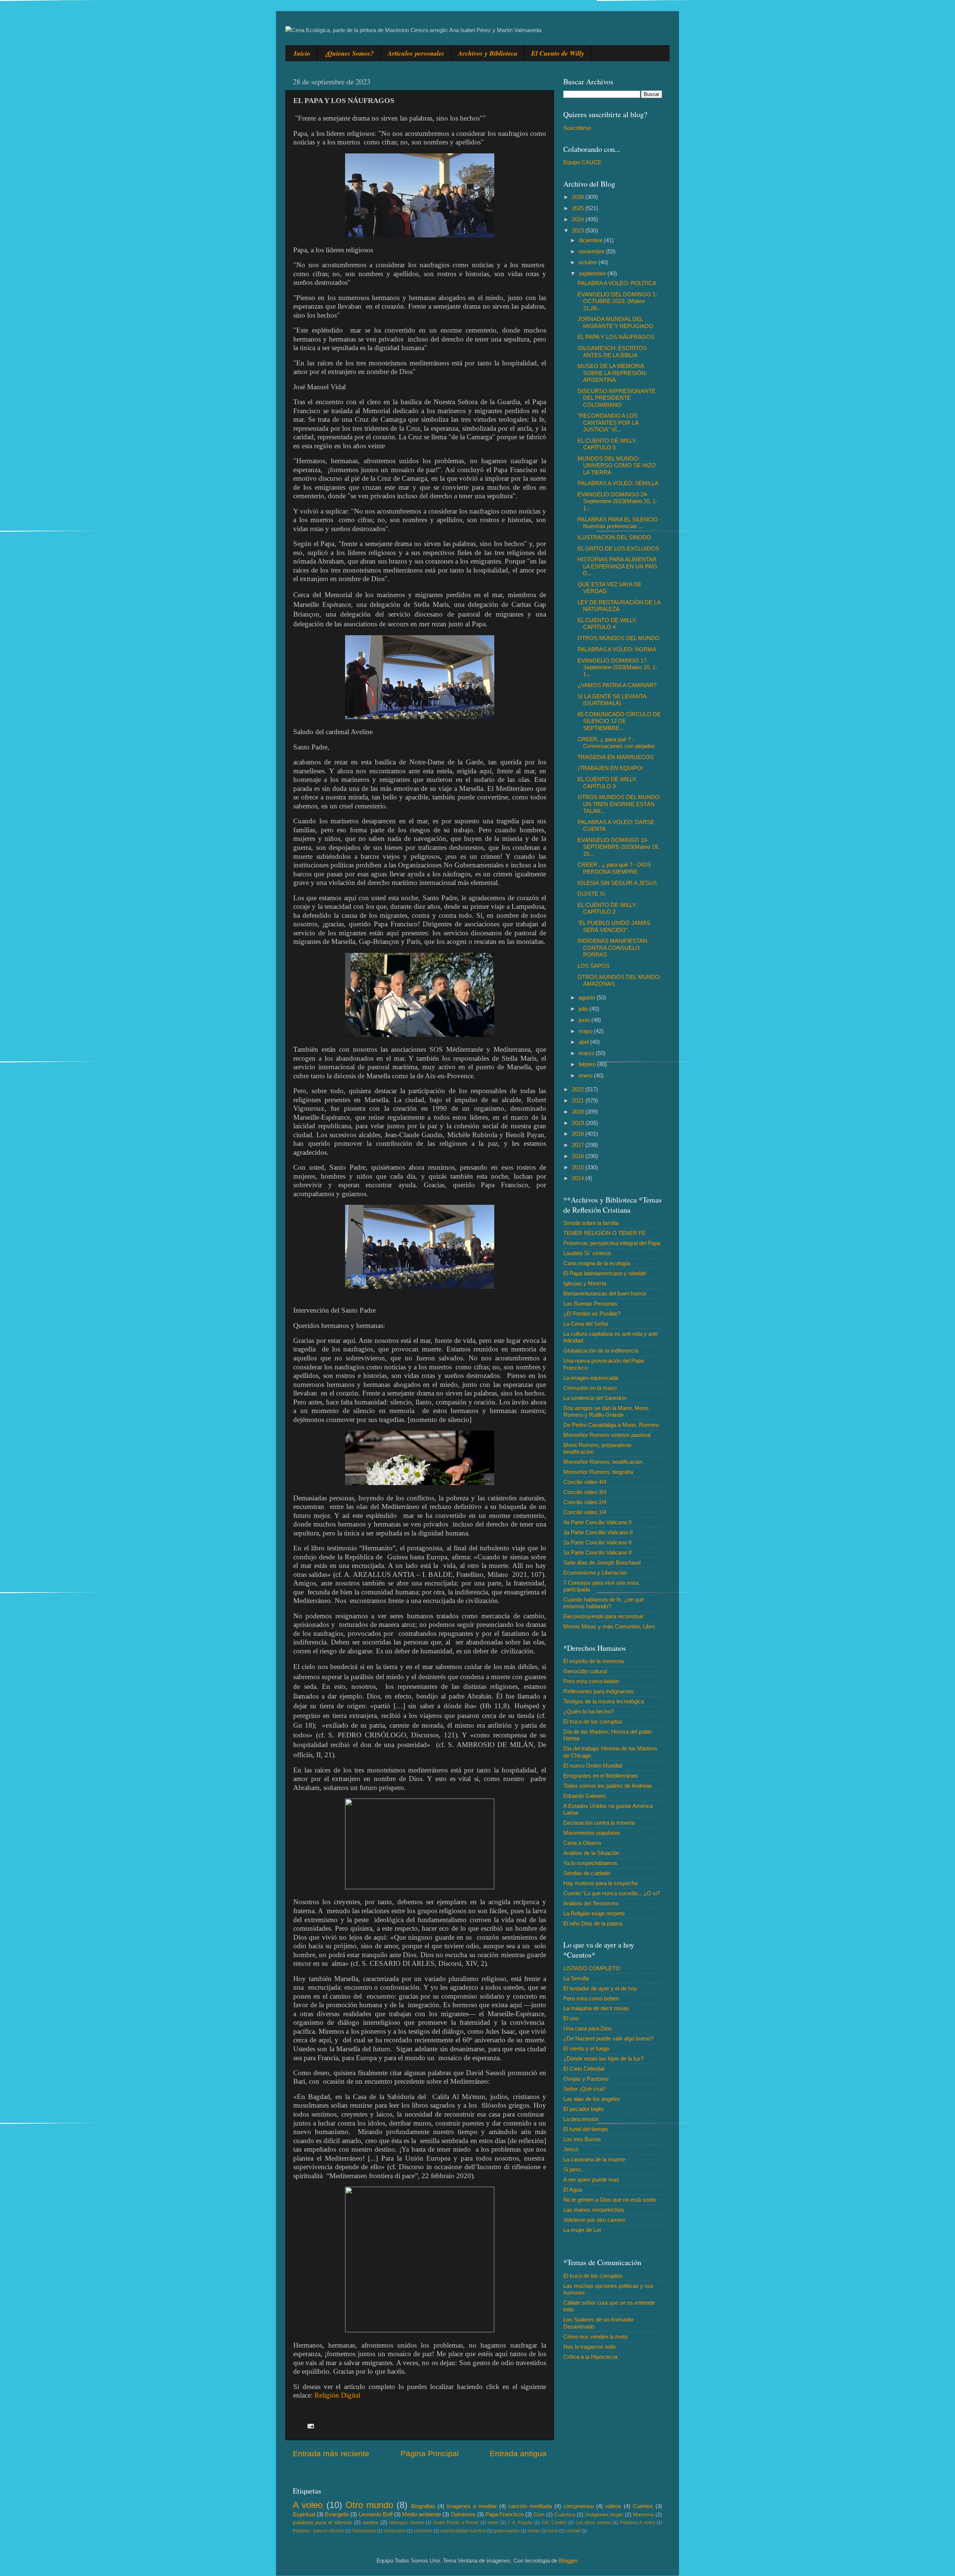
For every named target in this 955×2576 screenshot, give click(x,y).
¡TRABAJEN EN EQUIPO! (610, 768)
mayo (586, 1031)
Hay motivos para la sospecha (600, 1883)
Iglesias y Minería (585, 1283)
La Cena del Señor (586, 1324)
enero (586, 1075)
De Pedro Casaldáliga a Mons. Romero (611, 1425)
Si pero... (574, 2169)
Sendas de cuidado (587, 1873)
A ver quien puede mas (591, 2179)
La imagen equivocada (591, 1378)
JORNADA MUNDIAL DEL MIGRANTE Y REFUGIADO (615, 322)
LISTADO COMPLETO (592, 1968)
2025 (579, 208)
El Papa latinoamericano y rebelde (605, 1273)
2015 (579, 1167)
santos (370, 2522)
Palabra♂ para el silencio (319, 2531)
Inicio (302, 53)
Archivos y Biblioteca (488, 53)
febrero (588, 1064)
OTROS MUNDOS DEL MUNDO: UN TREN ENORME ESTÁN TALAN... (619, 804)
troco (553, 2531)
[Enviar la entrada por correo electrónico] (310, 2426)
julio (584, 1009)
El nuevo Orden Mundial (593, 1766)
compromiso (579, 2506)
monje (534, 2531)
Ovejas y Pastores (586, 2079)
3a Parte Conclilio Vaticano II (598, 1532)
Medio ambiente (422, 2514)
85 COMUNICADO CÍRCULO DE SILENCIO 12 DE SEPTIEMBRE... (619, 721)
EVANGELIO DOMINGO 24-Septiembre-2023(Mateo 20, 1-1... (617, 501)
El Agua (573, 2190)
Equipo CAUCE (582, 162)
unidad (573, 2531)
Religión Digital (337, 2395)
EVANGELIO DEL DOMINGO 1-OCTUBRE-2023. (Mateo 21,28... (617, 301)
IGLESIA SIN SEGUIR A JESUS (617, 883)
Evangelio (337, 2514)
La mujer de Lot (582, 2230)
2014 (579, 1178)
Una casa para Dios (588, 2028)
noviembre (592, 251)
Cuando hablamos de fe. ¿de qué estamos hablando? (604, 1603)
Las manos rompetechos (594, 2210)
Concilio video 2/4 (585, 1502)
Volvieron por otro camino (594, 2220)
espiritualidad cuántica (463, 2531)
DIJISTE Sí (591, 894)
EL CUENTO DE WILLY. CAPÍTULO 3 (607, 782)
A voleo (308, 2505)
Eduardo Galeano (585, 1796)
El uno (571, 2018)
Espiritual (304, 2514)
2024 (579, 219)
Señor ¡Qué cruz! (584, 2089)
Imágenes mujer (604, 2515)
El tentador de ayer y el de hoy (600, 1988)
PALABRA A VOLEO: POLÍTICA (617, 283)
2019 (579, 1123)
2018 (579, 1134)
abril (584, 1042)
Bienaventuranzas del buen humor (605, 1293)
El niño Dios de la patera (593, 1923)
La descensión (581, 2119)
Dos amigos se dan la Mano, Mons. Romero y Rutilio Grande (607, 1411)
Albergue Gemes (406, 2523)
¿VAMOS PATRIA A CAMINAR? (617, 685)
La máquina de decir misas (596, 2008)
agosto (588, 997)
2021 (579, 1100)
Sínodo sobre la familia (591, 1223)
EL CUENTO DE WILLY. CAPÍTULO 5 (607, 444)
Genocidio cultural (585, 1671)
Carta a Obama (582, 1843)
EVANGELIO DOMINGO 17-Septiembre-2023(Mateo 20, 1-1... (617, 667)
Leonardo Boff (375, 2514)
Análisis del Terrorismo (591, 1903)
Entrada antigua (518, 2454)
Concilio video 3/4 (585, 1492)
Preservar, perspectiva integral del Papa (612, 1243)
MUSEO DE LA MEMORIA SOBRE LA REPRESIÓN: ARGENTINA (612, 373)
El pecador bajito (583, 2109)
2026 (579, 197)
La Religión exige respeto (594, 1913)
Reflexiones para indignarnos (599, 1691)
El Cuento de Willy (558, 53)
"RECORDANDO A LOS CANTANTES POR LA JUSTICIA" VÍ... (608, 422)
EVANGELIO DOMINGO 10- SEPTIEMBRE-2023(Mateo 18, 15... (618, 847)
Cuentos (643, 2506)
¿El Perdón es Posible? (592, 1314)
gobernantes (507, 2531)
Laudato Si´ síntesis (587, 1253)
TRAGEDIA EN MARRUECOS (616, 757)
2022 (579, 1089)
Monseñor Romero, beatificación (603, 1462)
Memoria (644, 2515)
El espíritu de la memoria (594, 1661)
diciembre (591, 240)
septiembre (593, 273)
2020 (579, 1112)
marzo (587, 1053)
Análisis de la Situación (591, 1853)
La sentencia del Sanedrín (595, 1398)
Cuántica (565, 2515)
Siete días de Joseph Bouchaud (602, 1563)
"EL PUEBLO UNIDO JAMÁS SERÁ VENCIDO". (614, 926)
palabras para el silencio (322, 2522)
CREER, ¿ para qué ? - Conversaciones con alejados (616, 743)
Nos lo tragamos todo (589, 2347)
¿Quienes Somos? (349, 53)
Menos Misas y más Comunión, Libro (609, 1626)
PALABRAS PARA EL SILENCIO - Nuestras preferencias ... (619, 523)
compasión (395, 2531)
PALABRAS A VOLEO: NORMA (617, 649)
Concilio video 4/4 (585, 1482)
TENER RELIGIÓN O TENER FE (605, 1233)
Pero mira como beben (591, 1681)
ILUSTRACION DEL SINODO (614, 537)
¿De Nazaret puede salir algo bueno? (608, 2038)
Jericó (571, 2149)
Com (539, 2515)
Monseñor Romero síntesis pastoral (607, 1435)
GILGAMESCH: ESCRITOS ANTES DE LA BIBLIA (612, 351)
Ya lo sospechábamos (590, 1863)
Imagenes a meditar (472, 2506)
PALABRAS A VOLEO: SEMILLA (618, 483)
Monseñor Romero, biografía (598, 1472)
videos (613, 2506)
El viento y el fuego (586, 2048)
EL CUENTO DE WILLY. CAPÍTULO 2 (607, 908)
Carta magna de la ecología (597, 1263)
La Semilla (576, 1978)
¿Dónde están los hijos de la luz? (603, 2059)
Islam (493, 2523)
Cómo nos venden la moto (595, 2337)
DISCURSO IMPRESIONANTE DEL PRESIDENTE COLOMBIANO (616, 398)
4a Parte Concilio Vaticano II (597, 1522)
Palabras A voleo (638, 2523)
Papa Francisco (505, 2514)
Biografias (423, 2506)
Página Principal (430, 2454)
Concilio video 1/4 (585, 1512)
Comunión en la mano (590, 1388)
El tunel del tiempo (585, 2129)
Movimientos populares (592, 1833)
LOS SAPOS (594, 966)
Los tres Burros (582, 2139)
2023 (579, 230)
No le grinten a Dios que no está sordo (610, 2200)
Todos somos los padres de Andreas (608, 1786)
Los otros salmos (593, 2523)
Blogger (568, 2561)
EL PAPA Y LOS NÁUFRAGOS (616, 337)
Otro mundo (369, 2505)
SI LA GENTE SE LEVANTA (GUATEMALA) (612, 700)
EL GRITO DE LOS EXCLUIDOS (618, 548)
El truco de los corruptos (593, 1722)
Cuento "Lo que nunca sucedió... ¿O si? (612, 1893)
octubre (588, 262)
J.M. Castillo (554, 2523)
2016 (579, 1156)
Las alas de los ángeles (592, 2099)
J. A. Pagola (520, 2523)
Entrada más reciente (331, 2454)
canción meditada (530, 2506)
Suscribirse (577, 128)
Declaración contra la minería (599, 1823)
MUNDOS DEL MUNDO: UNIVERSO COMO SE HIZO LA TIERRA (617, 465)
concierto (423, 2531)
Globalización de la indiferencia (601, 1351)
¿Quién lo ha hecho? (588, 1711)
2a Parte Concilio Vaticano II (597, 1542)
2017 (579, 1145)
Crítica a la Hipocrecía (590, 2357)
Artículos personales (416, 53)
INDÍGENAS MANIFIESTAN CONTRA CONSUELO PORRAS (612, 948)
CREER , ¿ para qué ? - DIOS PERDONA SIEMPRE (614, 868)
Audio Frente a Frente (456, 2523)
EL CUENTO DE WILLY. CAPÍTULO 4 (607, 623)
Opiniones (463, 2514)
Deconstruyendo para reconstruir (603, 1616)
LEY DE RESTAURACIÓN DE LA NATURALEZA (619, 606)
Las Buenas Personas (590, 1303)
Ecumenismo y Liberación (595, 1573)
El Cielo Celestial (584, 2069)
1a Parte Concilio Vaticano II (597, 1552)
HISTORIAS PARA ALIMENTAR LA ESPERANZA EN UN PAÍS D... (617, 566)
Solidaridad (364, 2531)
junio (585, 1020)
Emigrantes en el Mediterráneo (601, 1776)
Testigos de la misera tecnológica (604, 1701)
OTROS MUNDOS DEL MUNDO (619, 638)
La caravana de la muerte (594, 2159)
